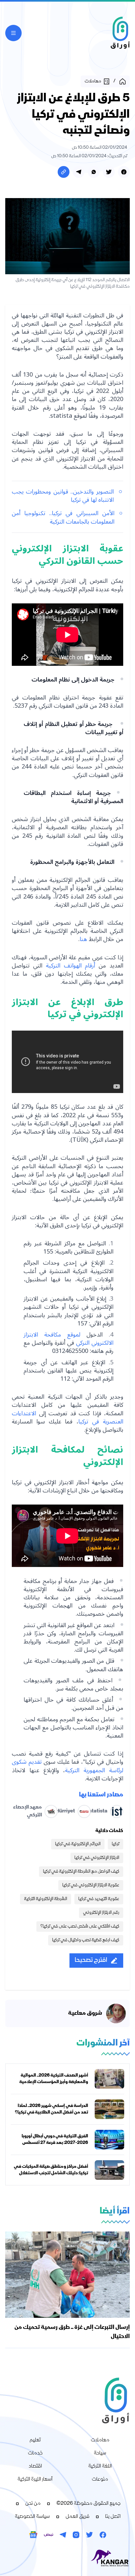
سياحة (100, 2453)
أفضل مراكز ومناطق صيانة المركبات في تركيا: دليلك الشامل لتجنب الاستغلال (51, 2170)
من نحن (33, 2504)
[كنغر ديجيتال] (67, 2558)
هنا (83, 939)
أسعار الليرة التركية (35, 2480)
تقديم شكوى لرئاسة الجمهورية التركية (67, 1766)
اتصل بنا (113, 2517)
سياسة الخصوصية (32, 2517)
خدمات (35, 2453)
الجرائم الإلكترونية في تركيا (78, 1844)
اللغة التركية (100, 2467)
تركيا (116, 1844)
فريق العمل (77, 2517)
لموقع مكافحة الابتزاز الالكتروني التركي (68, 1339)
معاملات (100, 2440)
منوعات (100, 2480)
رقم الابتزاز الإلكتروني (101, 1913)
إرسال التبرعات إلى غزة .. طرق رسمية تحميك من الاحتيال (72, 2332)
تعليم (35, 2440)
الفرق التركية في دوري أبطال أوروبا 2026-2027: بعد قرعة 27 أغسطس (55, 2140)
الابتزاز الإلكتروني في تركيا (97, 1858)
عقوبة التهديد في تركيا (99, 1899)
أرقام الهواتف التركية (71, 966)
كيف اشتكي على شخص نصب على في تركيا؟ (80, 1927)
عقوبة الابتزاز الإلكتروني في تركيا (91, 1885)
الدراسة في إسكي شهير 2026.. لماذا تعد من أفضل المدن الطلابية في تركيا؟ (51, 2109)
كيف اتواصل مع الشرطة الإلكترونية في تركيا (81, 1872)
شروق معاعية (85, 2013)
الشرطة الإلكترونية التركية (46, 1899)
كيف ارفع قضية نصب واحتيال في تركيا (86, 1940)
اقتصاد (35, 2467)
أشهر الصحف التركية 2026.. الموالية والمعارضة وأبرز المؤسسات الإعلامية (54, 2079)
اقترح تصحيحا (91, 1960)
